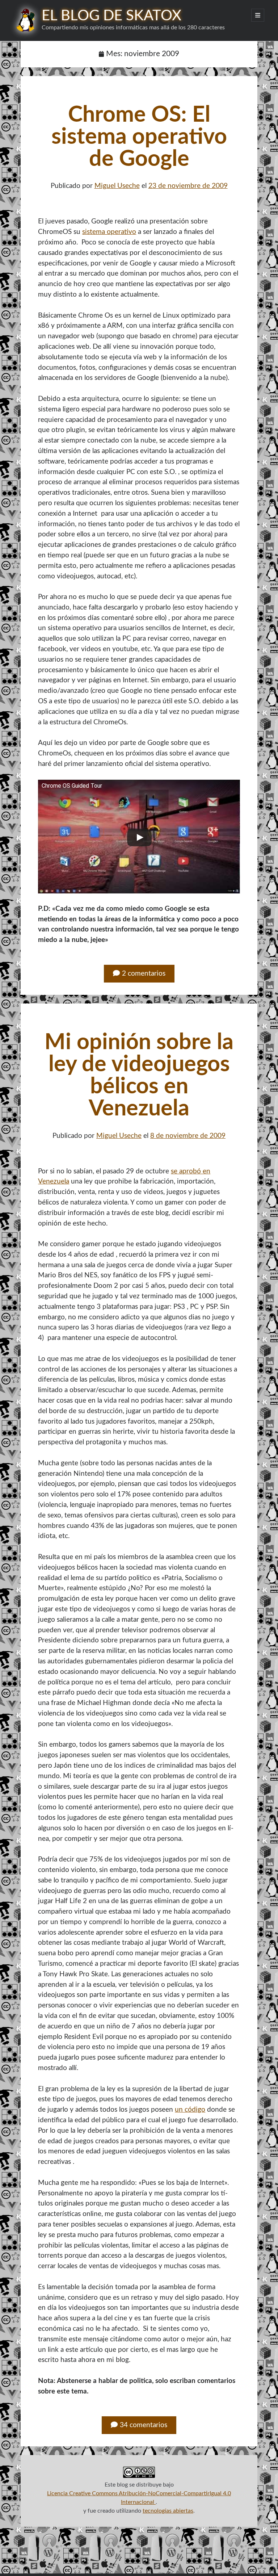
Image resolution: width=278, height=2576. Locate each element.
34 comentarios (144, 2425)
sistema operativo (109, 232)
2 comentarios (144, 974)
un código (190, 2110)
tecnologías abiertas (168, 2511)
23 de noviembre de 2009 (188, 186)
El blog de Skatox (111, 16)
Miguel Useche (117, 186)
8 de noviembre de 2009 (188, 1136)
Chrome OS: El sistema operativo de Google (139, 137)
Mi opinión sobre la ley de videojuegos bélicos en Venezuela (139, 1076)
